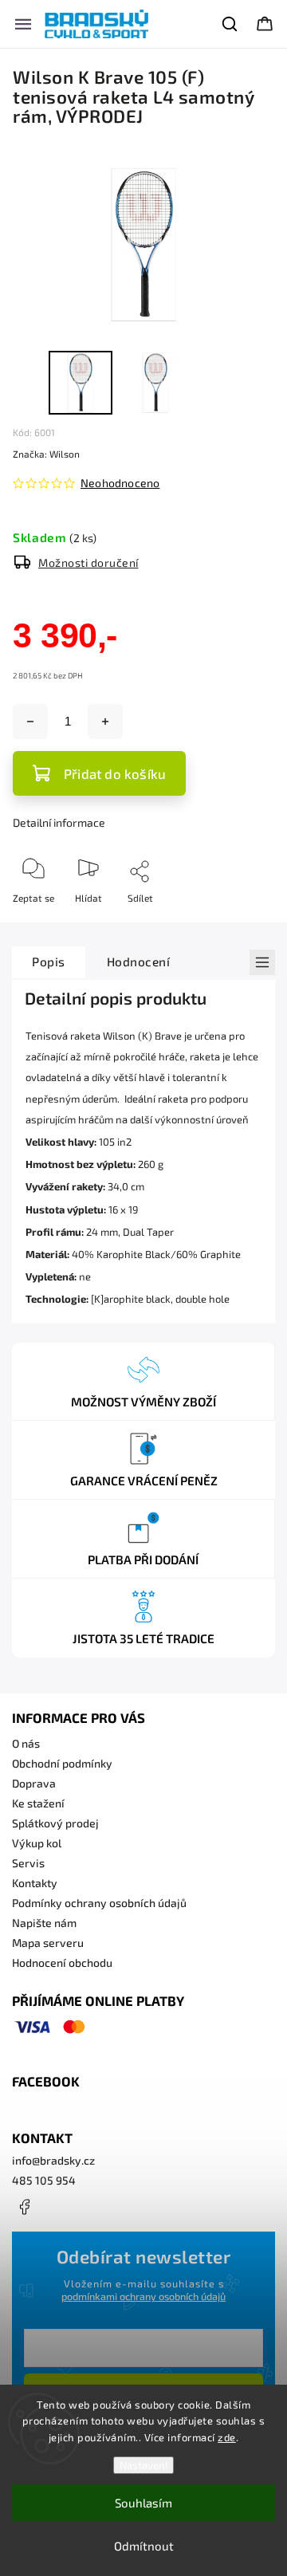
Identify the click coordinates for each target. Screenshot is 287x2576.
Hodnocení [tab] (139, 962)
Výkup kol (37, 1843)
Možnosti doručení (88, 562)
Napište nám (44, 1923)
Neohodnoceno (120, 483)
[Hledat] (230, 24)
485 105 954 (44, 2180)
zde (227, 2437)
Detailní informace (59, 822)
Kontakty (35, 1883)
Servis (28, 1863)
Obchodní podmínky (62, 1763)
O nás (26, 1743)
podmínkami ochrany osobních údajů (143, 2296)
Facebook (24, 2207)
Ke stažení (38, 1803)
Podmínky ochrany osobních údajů (99, 1903)
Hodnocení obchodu (62, 1962)
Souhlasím (143, 2503)
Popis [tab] (49, 962)
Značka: (46, 454)
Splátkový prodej (55, 1823)
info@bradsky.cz (53, 2160)
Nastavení (143, 2465)
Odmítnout (144, 2546)
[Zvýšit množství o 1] (105, 722)
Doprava (34, 1783)
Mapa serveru (48, 1943)
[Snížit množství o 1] (30, 722)
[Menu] (23, 24)
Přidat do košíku (115, 773)
